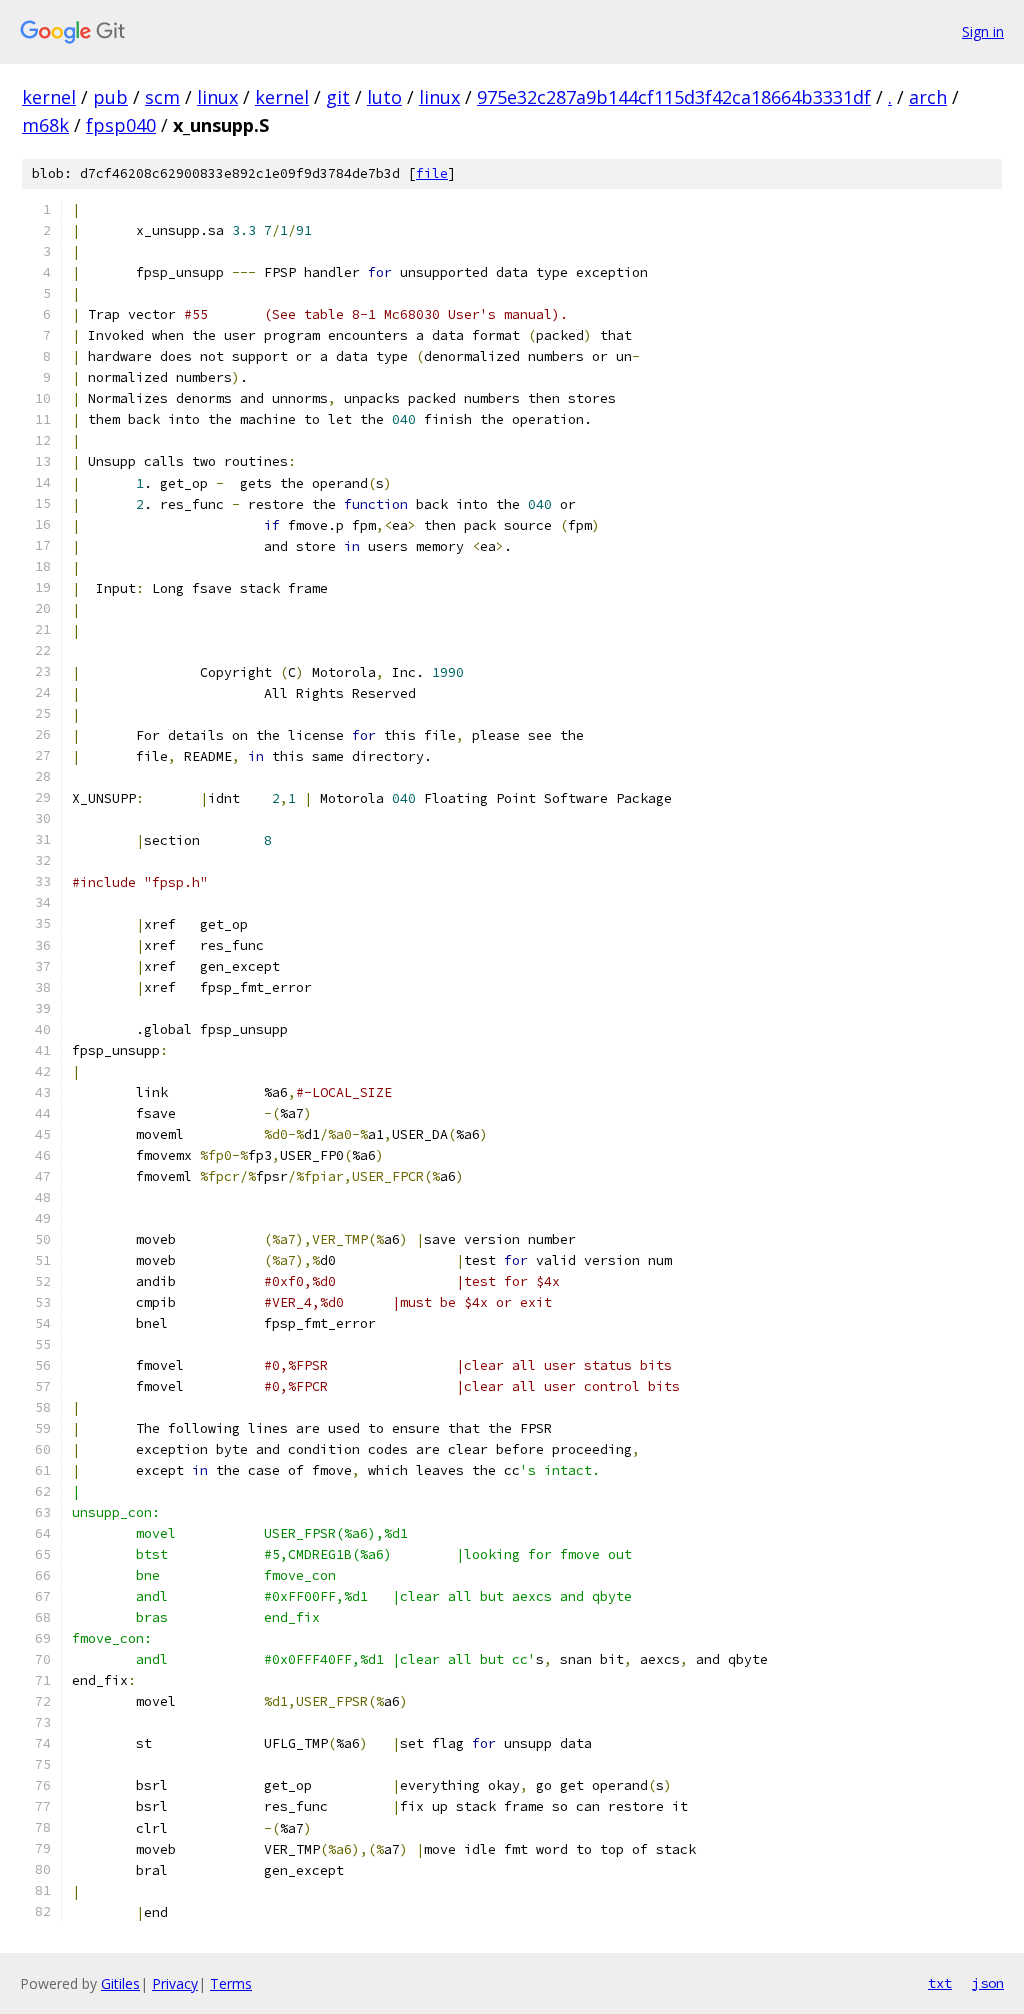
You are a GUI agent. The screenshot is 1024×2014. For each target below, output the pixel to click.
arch (928, 97)
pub (110, 97)
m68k (45, 125)
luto (384, 97)
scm (162, 97)
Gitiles (120, 1983)
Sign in (983, 31)
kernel (49, 97)
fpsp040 (121, 125)
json (988, 1983)
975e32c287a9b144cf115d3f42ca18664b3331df (674, 97)
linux (217, 97)
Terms (231, 1983)
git (338, 97)
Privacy (175, 1983)
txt (940, 1983)
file (432, 173)
